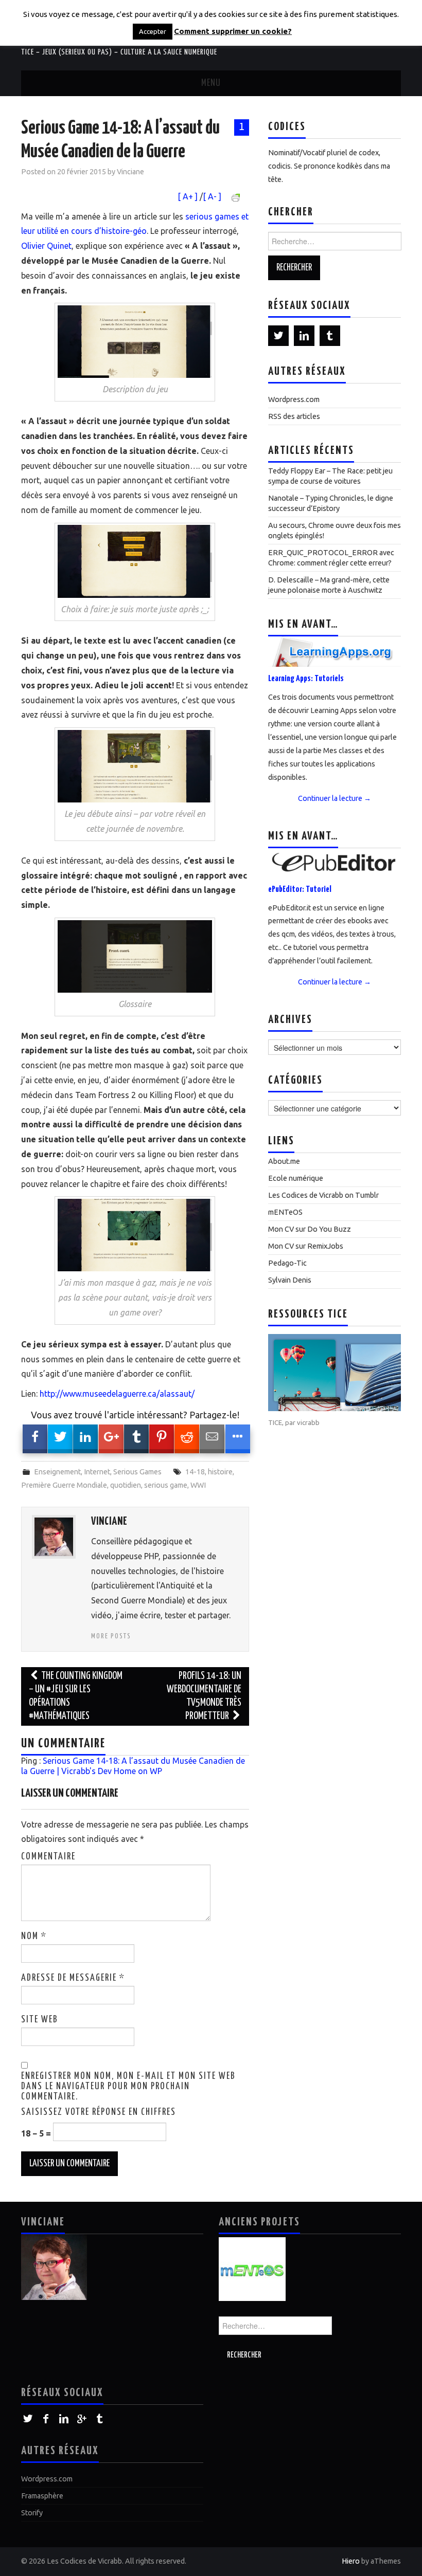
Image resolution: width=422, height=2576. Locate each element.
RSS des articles (294, 416)
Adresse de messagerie (73, 1978)
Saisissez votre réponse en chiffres (99, 2112)
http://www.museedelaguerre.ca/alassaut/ (117, 1394)
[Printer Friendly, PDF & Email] (237, 197)
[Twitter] (278, 336)
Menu (211, 83)
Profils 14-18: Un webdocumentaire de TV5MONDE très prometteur (204, 1696)
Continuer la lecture (335, 798)
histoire (220, 1472)
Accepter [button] (153, 31)
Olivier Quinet (46, 246)
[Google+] (82, 2419)
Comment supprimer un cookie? (233, 31)
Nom (34, 1936)
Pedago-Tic (287, 1263)
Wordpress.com (294, 399)
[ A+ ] (189, 196)
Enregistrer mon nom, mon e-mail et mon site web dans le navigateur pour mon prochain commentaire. (128, 2087)
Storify (32, 2513)
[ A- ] (212, 196)
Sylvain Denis (290, 1280)
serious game (166, 1485)
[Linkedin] (304, 336)
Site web (40, 2020)
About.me (284, 1161)
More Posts (111, 1636)
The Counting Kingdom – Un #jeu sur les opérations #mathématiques (76, 1696)
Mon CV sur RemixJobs (306, 1246)
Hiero (351, 2561)
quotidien (126, 1485)
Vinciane (130, 172)
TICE (275, 1422)
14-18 (195, 1472)
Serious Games (137, 1472)
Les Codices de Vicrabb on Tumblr (323, 1195)
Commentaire (48, 1857)
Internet (97, 1472)
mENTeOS (285, 1212)
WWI (198, 1485)
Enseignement (57, 1472)
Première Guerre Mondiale (64, 1485)
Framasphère (42, 2496)
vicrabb (308, 1422)
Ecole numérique (296, 1178)
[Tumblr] (330, 336)
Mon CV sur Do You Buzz (310, 1229)
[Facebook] (46, 2419)
